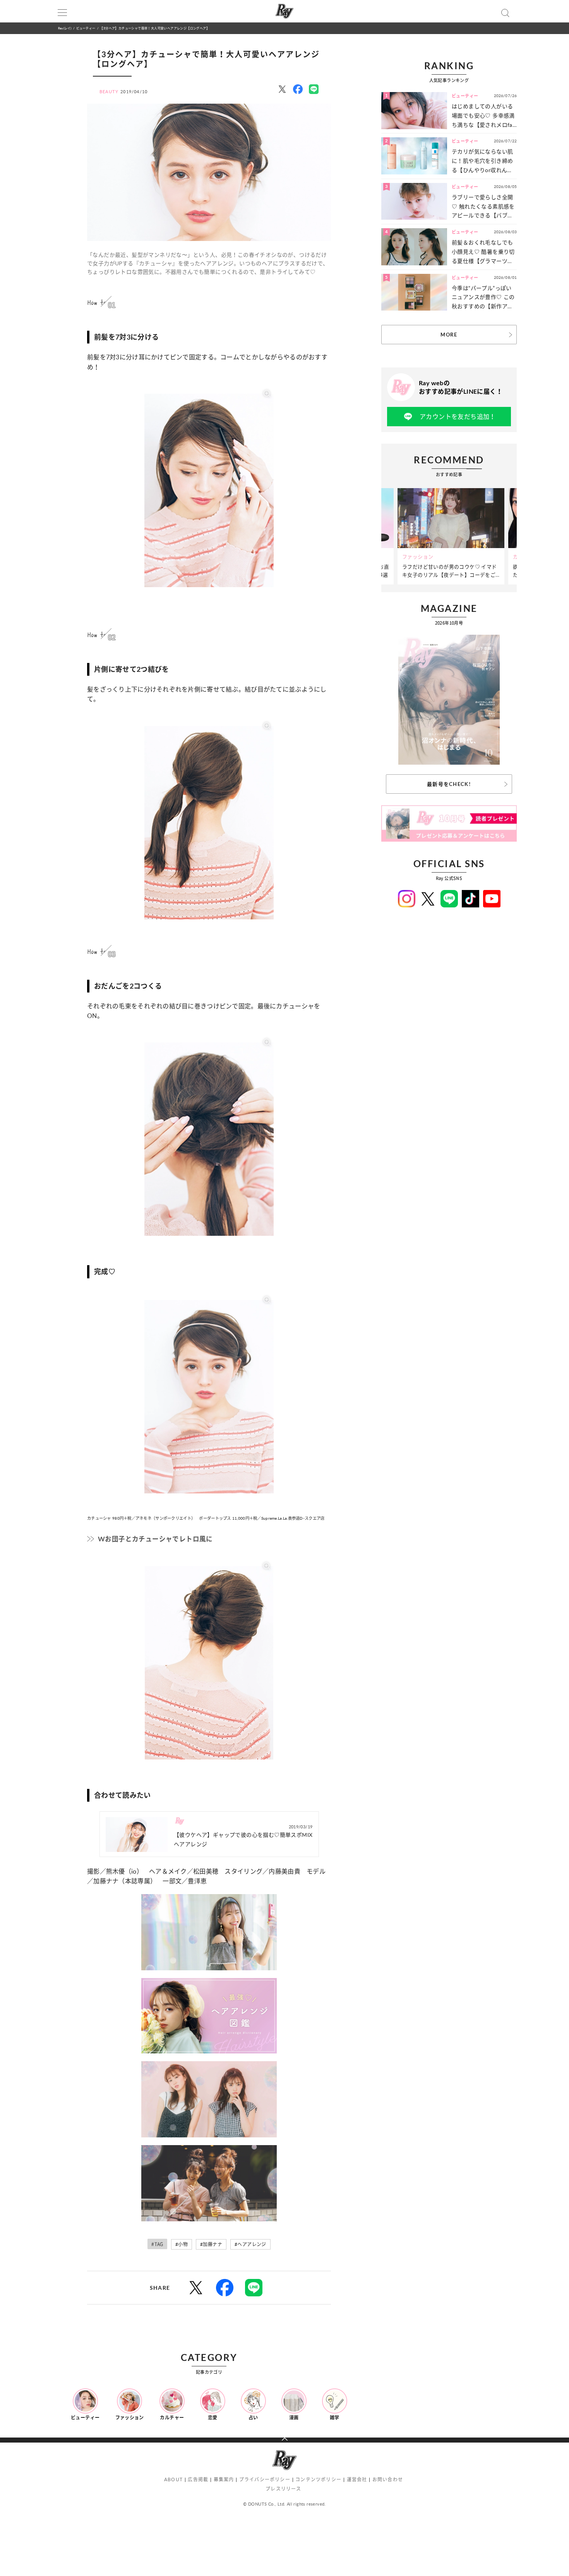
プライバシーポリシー (265, 2479)
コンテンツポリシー (318, 2479)
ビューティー (86, 28)
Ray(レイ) (65, 28)
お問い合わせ (388, 2479)
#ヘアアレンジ (250, 2244)
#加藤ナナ (211, 2244)
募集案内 (224, 2479)
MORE (449, 335)
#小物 (182, 2244)
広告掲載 (198, 2479)
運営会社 (357, 2479)
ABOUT (173, 2479)
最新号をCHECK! (449, 784)
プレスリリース (283, 2489)
